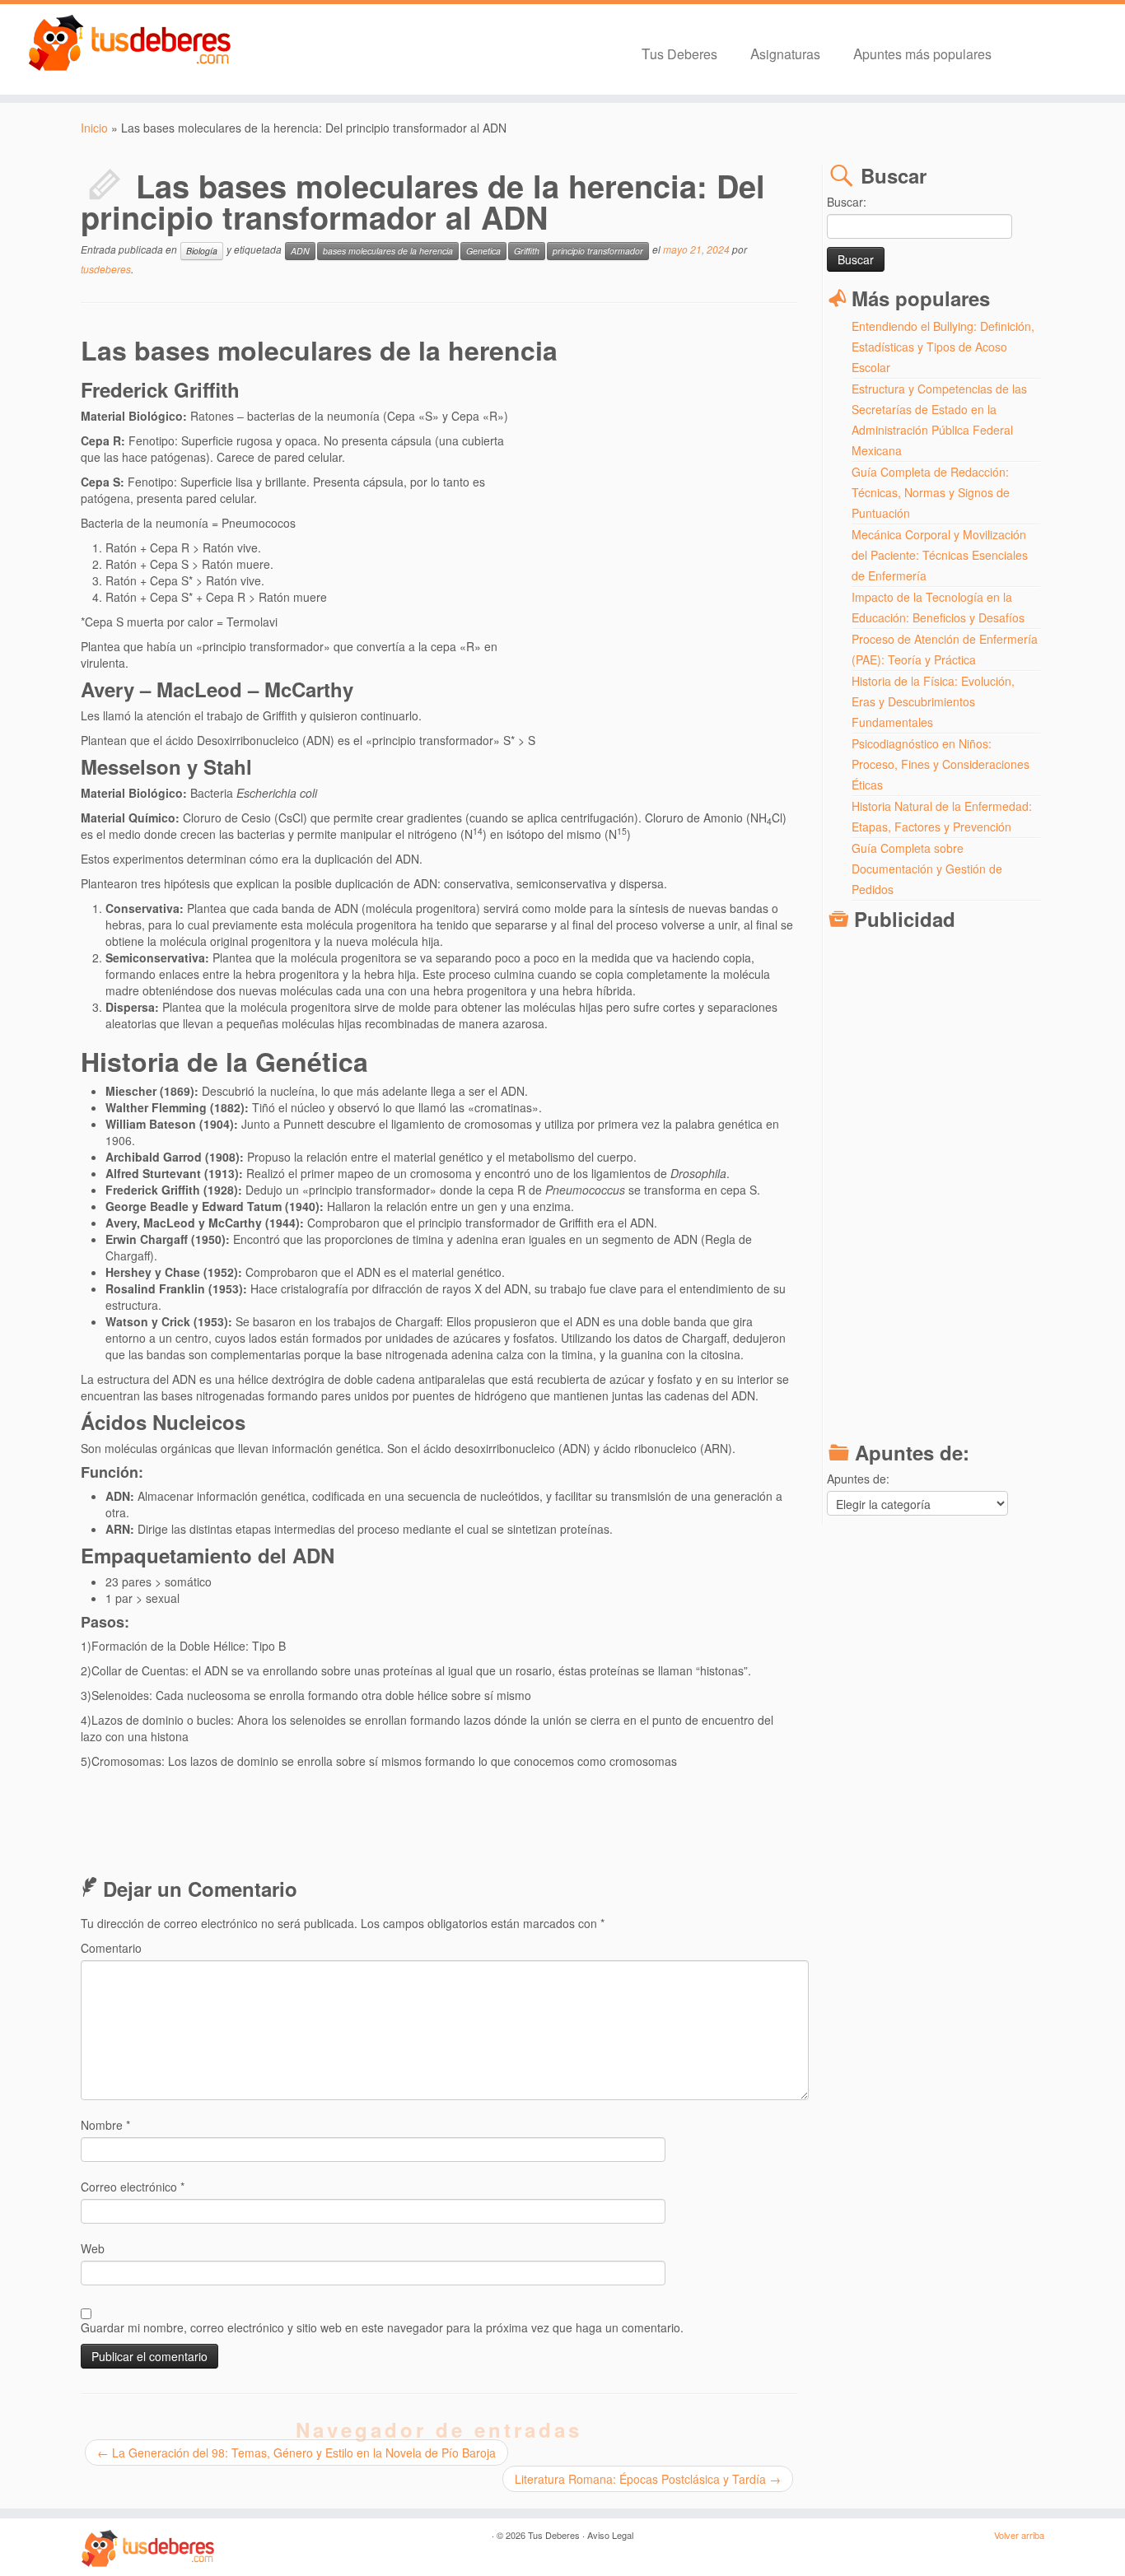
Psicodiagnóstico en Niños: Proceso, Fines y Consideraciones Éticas (941, 764)
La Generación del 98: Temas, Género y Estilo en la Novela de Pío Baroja (296, 2453)
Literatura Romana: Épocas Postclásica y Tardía (648, 2479)
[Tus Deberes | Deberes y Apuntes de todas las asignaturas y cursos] (130, 44)
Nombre (105, 2125)
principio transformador (598, 251)
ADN (300, 251)
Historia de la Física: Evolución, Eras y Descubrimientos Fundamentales (933, 701)
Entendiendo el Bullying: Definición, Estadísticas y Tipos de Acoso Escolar (943, 347)
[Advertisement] (655, 527)
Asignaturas (785, 53)
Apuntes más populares (922, 53)
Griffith (527, 251)
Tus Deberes (679, 53)
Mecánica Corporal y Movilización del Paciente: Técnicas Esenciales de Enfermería (940, 555)
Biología (202, 251)
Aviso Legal (610, 2535)
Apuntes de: (858, 1479)
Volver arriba (1019, 2535)
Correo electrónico (133, 2187)
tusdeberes (106, 269)
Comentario (111, 1948)
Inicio (94, 128)
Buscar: (847, 202)
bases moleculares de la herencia (388, 251)
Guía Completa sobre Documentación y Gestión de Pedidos (927, 869)
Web (93, 2248)
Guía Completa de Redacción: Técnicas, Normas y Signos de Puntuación (931, 492)
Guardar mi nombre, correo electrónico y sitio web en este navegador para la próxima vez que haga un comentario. (382, 2327)
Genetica (483, 251)
